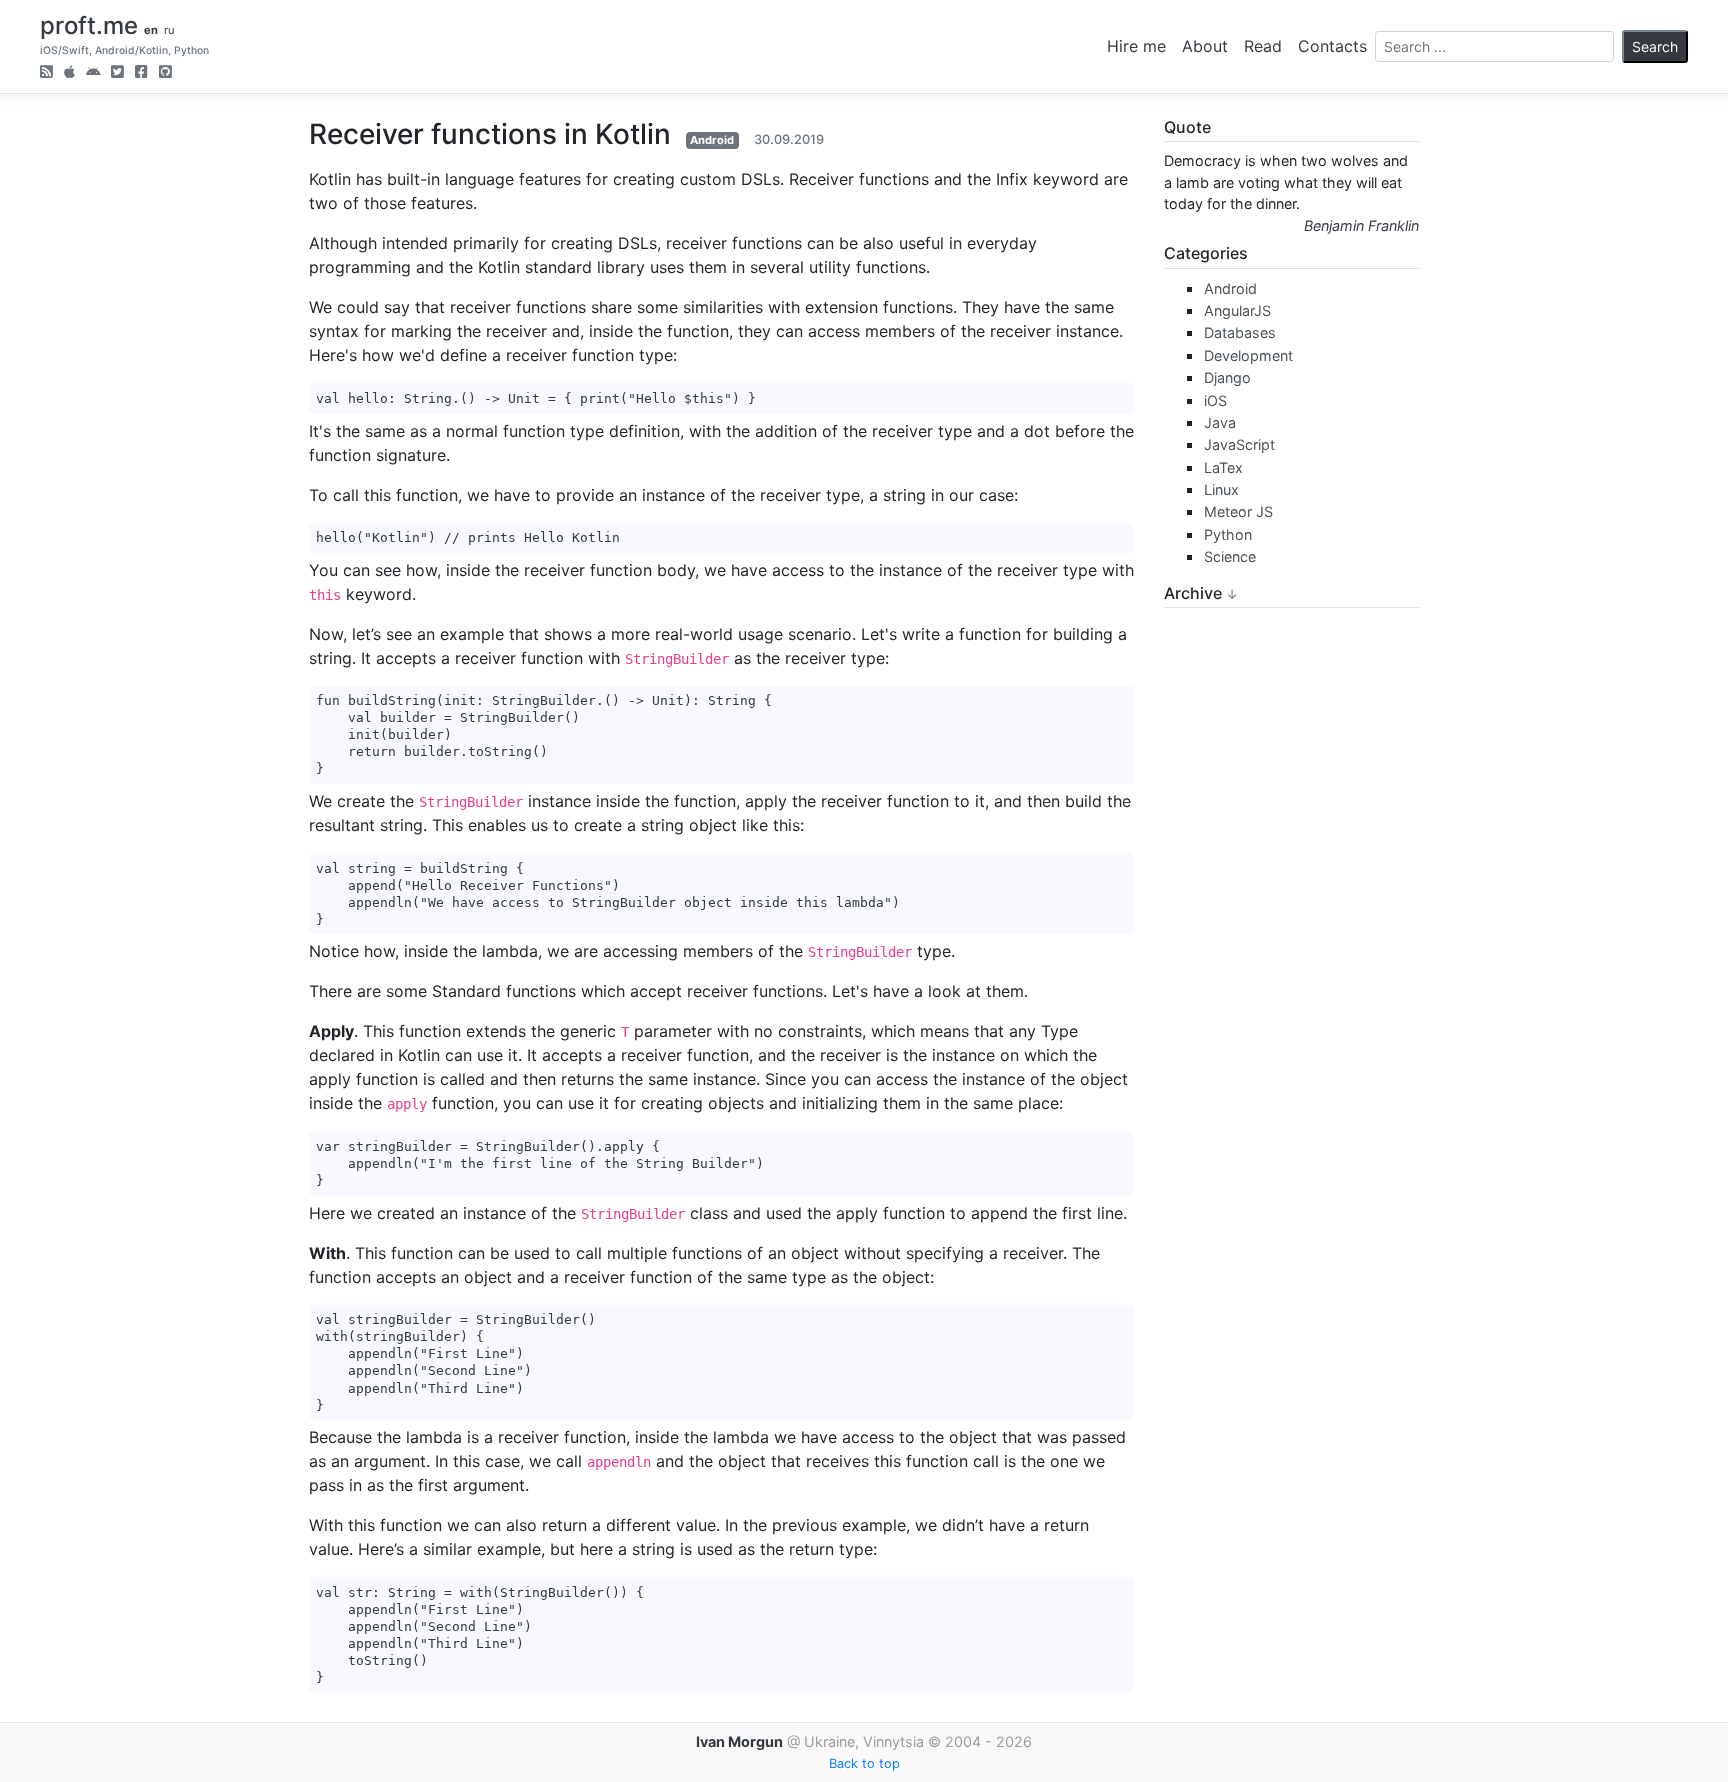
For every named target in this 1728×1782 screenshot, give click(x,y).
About (1205, 46)
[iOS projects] (69, 73)
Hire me (1136, 46)
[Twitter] (117, 73)
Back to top (864, 1763)
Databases (1240, 332)
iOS (1215, 400)
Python (1228, 534)
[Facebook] (141, 73)
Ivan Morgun (739, 1741)
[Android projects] (93, 73)
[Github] (165, 73)
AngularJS (1237, 310)
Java (1220, 422)
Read (1263, 46)
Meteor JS (1238, 511)
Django (1227, 377)
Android (712, 140)
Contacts (1332, 46)
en (151, 30)
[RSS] (46, 73)
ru (169, 30)
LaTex (1223, 467)
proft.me (89, 25)
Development (1248, 355)
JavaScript (1239, 444)
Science (1230, 556)
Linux (1221, 489)
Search (1655, 46)
